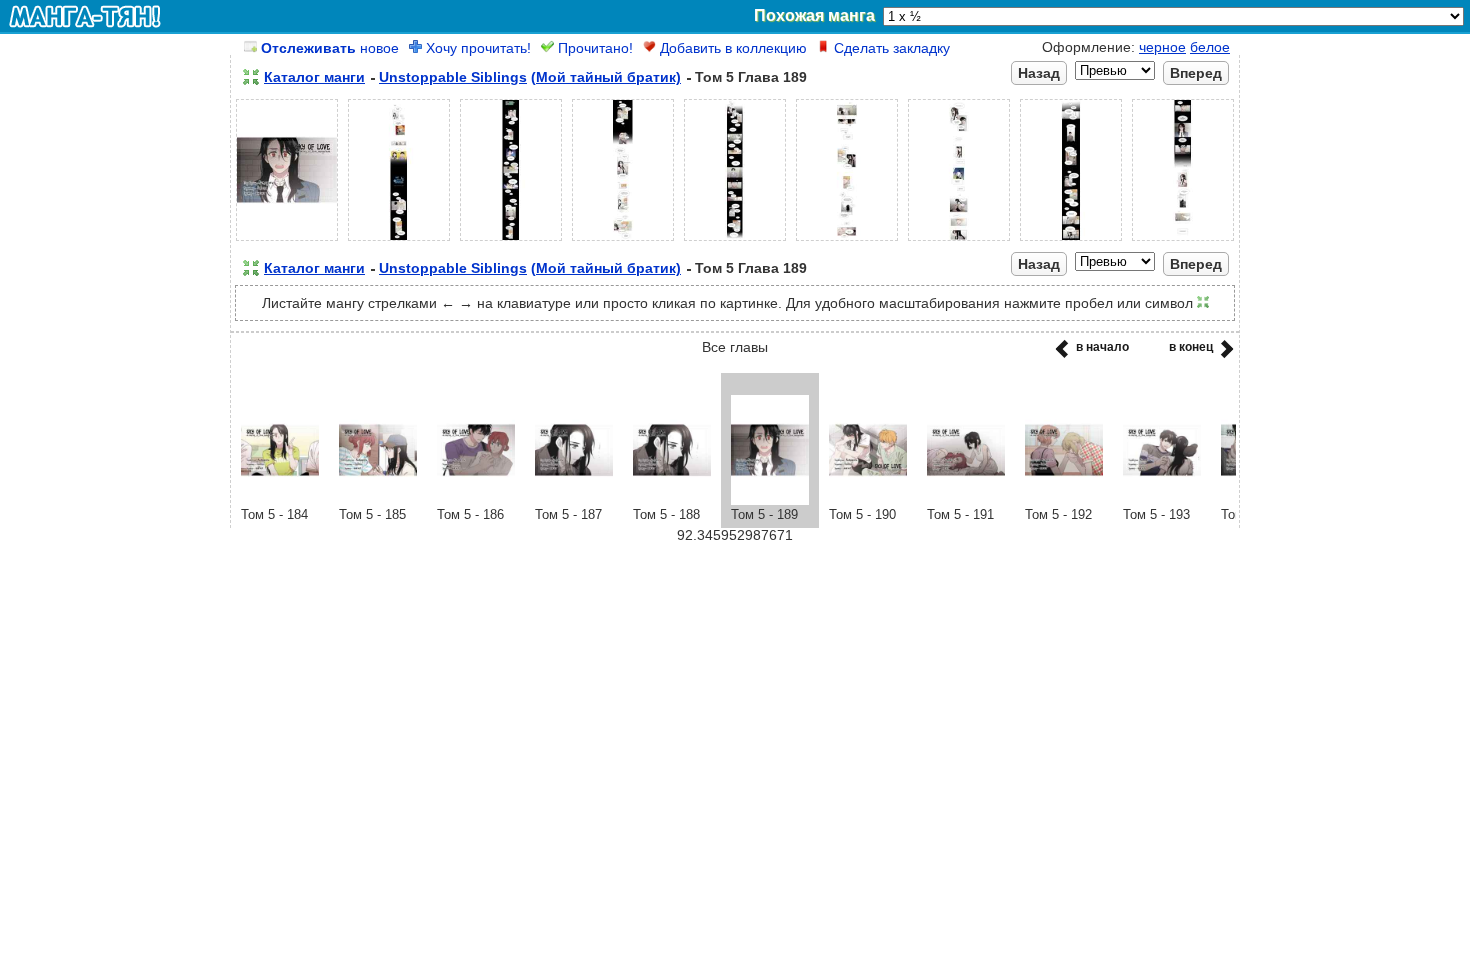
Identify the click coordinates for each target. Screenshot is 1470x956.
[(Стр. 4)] (623, 241)
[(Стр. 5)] (735, 241)
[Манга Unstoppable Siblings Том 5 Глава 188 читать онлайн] (672, 500)
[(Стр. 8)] (1071, 241)
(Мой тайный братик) (606, 77)
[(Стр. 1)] (287, 241)
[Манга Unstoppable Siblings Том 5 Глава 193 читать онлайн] (1162, 500)
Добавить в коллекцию (731, 48)
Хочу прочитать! (476, 48)
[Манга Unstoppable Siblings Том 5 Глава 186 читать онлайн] (476, 500)
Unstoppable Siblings (453, 77)
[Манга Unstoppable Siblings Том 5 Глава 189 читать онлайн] (770, 500)
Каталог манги (314, 77)
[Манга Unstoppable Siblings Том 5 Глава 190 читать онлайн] (868, 500)
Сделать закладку (890, 48)
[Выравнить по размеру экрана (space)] (251, 77)
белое (1210, 47)
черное (1162, 47)
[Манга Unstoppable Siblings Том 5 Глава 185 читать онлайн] (378, 500)
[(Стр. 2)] (399, 241)
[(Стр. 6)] (847, 241)
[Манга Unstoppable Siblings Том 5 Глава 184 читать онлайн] (280, 500)
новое (330, 48)
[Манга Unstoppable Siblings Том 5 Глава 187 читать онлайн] (574, 500)
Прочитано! (593, 48)
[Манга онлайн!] (85, 16)
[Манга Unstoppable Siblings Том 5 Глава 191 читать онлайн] (966, 500)
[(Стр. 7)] (959, 241)
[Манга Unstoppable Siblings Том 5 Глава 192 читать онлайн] (1064, 500)
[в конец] (1223, 355)
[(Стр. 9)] (1183, 241)
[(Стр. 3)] (511, 241)
